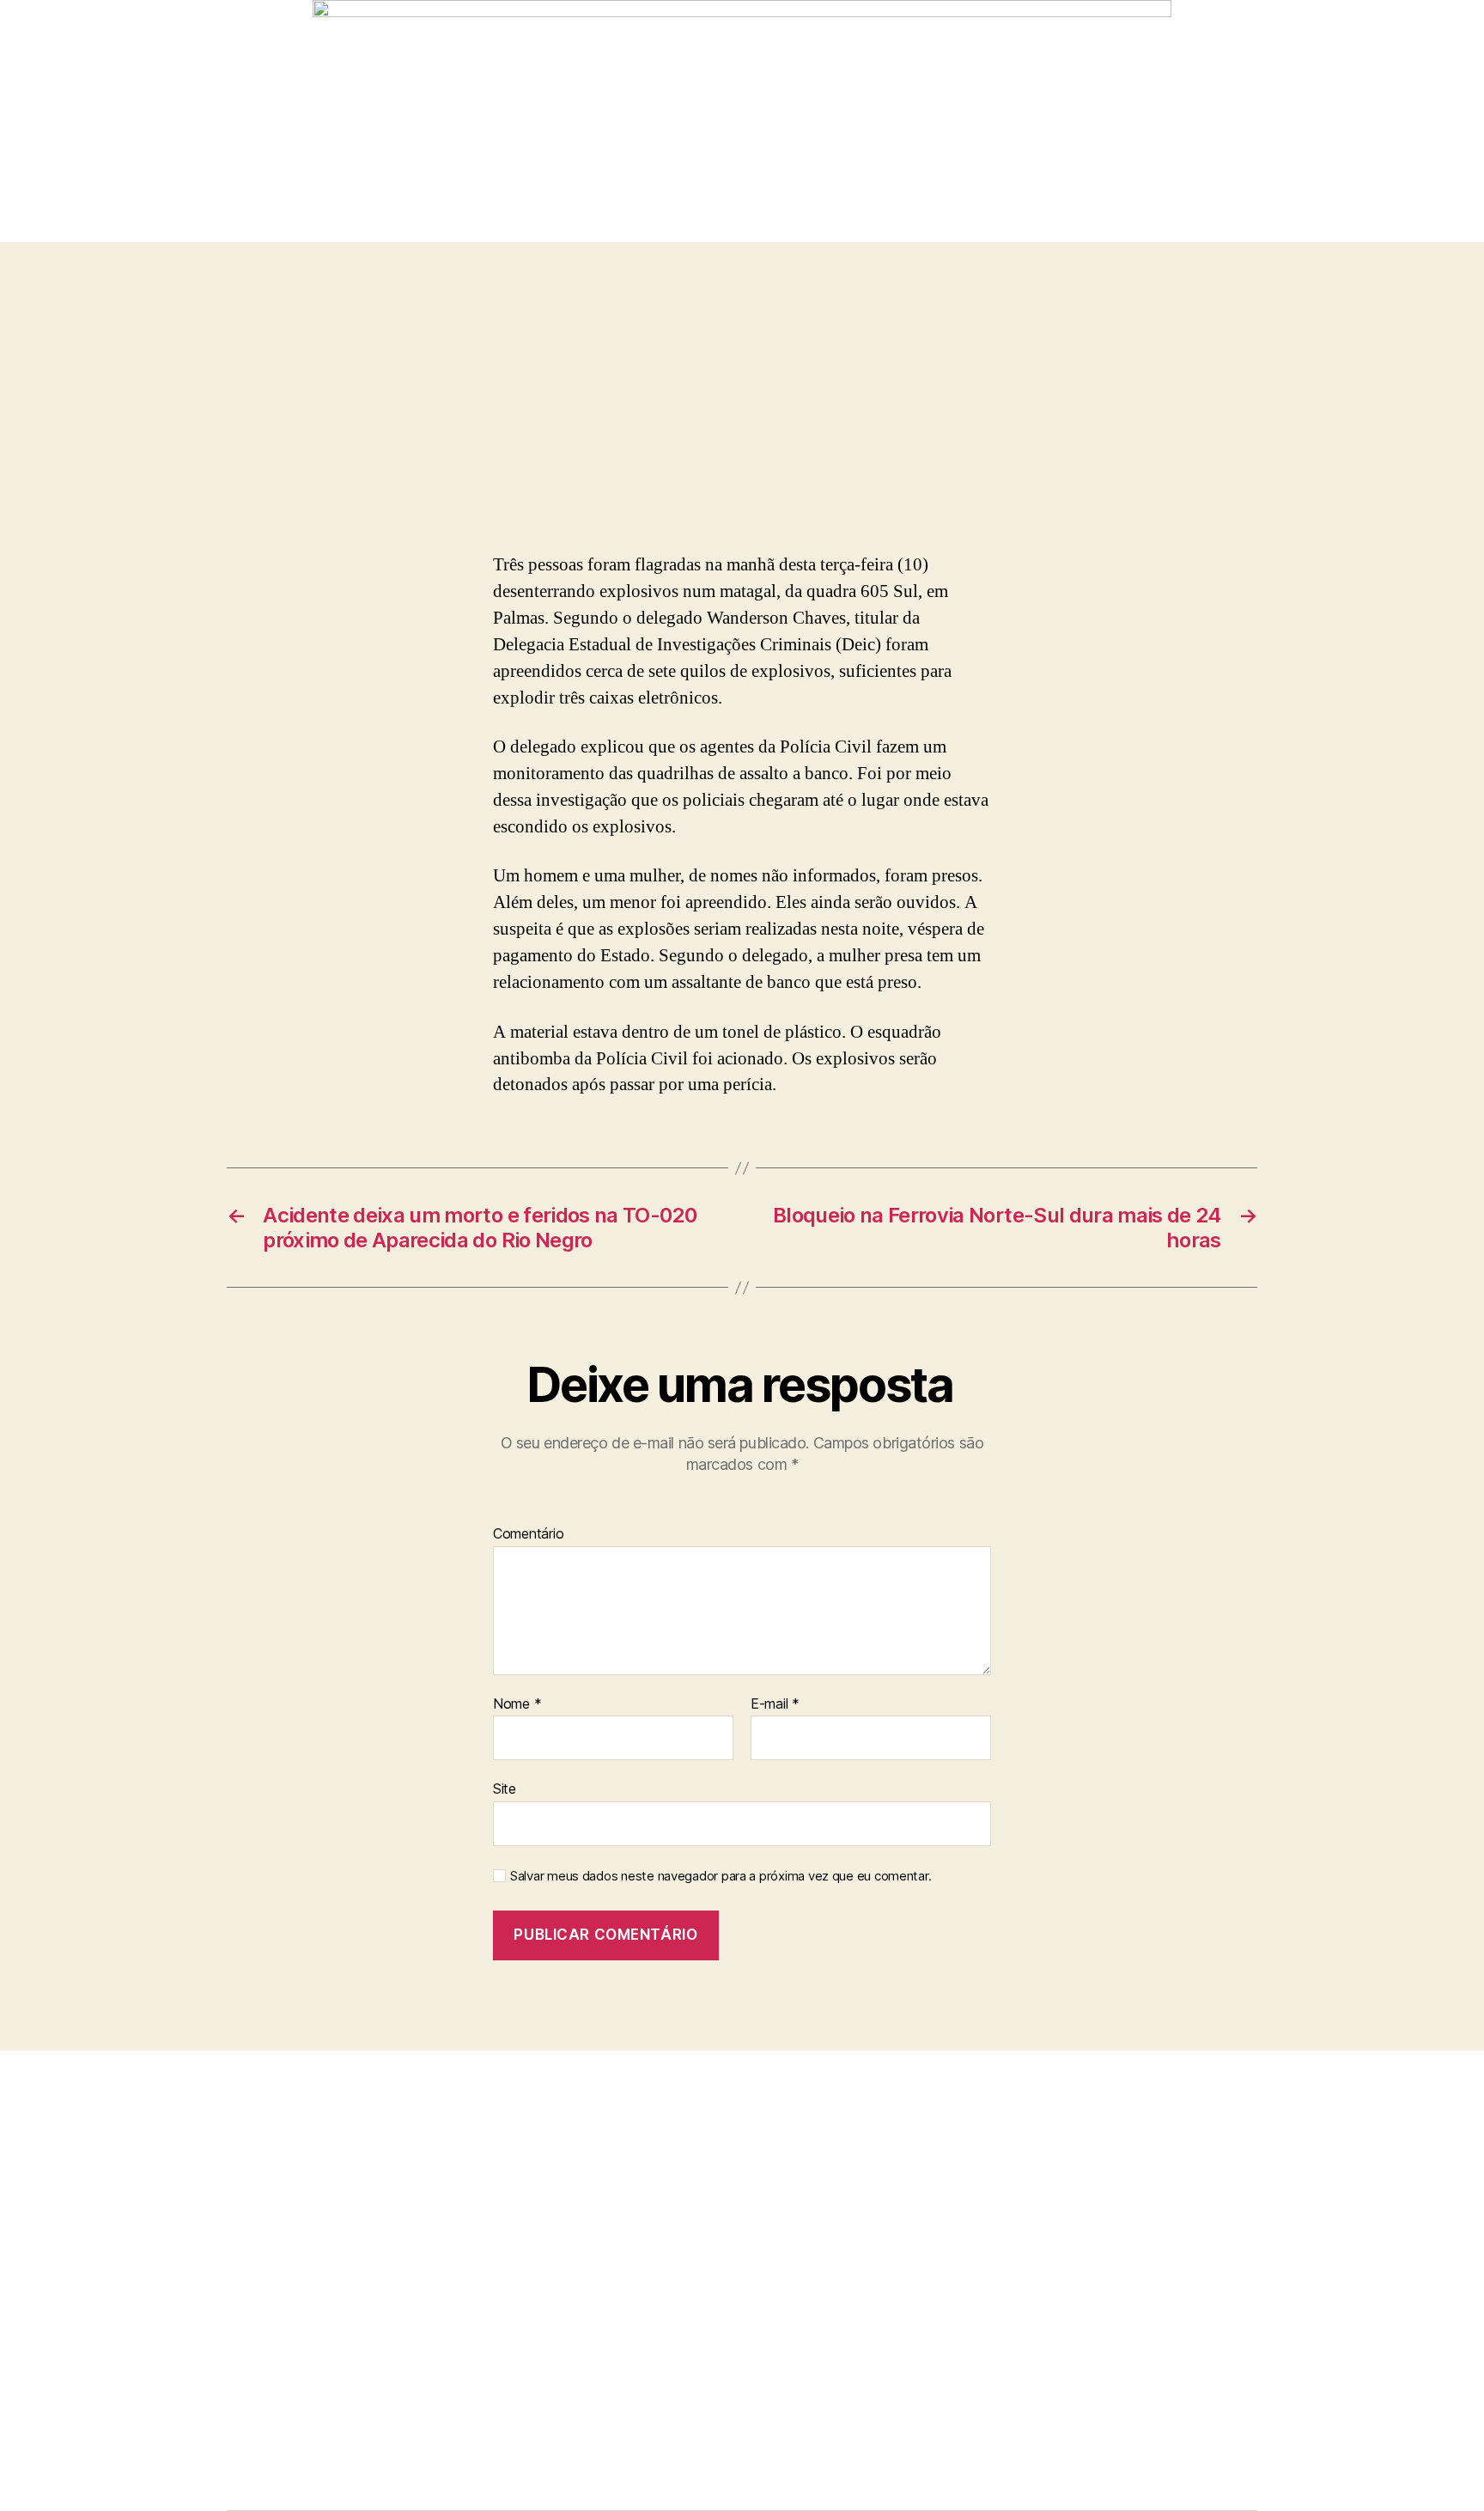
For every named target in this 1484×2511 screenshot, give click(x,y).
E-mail (775, 1704)
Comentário (528, 1534)
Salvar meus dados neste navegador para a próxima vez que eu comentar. (721, 1876)
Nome (517, 1704)
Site (505, 1789)
